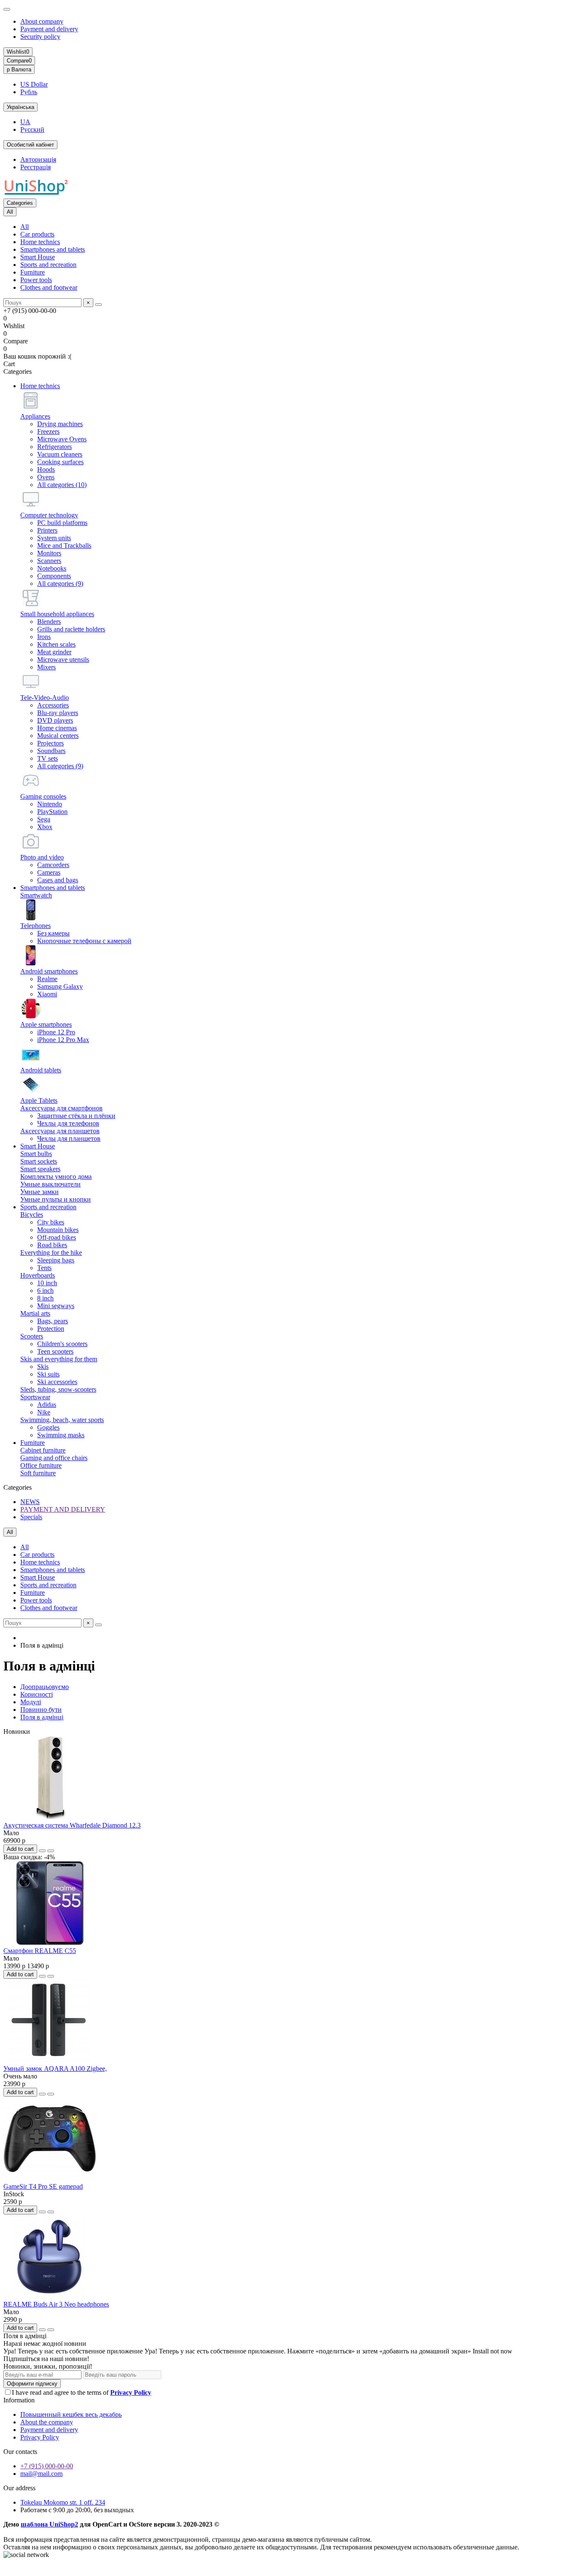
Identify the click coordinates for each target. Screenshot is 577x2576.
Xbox (45, 827)
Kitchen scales (56, 644)
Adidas (47, 1405)
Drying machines (60, 424)
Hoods (46, 469)
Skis (43, 1367)
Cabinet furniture (43, 1450)
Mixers (46, 667)
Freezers (48, 431)
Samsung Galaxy (60, 986)
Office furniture (41, 1465)
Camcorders (53, 865)
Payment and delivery (49, 29)
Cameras (49, 872)
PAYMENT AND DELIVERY (63, 1509)
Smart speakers (40, 1169)
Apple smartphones (46, 1024)
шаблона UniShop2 (49, 2524)
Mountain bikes (58, 1230)
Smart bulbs (36, 1154)
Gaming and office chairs (54, 1458)
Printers (47, 530)
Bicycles (32, 1215)
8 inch (45, 1298)
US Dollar (34, 84)
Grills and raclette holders (71, 629)
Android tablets (41, 1070)
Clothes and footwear (49, 287)
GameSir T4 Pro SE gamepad (43, 2186)
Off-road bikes (57, 1237)
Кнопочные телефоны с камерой (84, 941)
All (24, 227)
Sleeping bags (56, 1260)
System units (54, 538)
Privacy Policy (40, 2437)
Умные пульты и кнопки (56, 1199)
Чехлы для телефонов (68, 1123)
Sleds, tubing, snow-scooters (58, 1389)
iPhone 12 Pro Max (63, 1040)
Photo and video (42, 857)
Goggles (48, 1427)
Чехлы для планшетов (69, 1138)
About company (42, 21)
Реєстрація (35, 167)
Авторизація (38, 159)
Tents (44, 1268)
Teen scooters (55, 1351)
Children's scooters (62, 1344)
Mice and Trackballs (64, 545)
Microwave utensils (63, 660)
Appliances (35, 416)
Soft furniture (38, 1473)
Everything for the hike (51, 1253)
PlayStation (52, 812)
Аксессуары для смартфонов (61, 1108)
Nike (44, 1412)
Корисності (37, 1694)
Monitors (49, 553)
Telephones (35, 926)
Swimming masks (61, 1435)
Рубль (29, 92)
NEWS (30, 1502)
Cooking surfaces (60, 462)
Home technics (40, 242)
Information (19, 2400)
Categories (20, 203)
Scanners (49, 561)
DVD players (55, 720)
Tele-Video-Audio (45, 698)
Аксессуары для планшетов (60, 1131)
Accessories (53, 705)
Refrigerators (54, 447)
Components (54, 576)
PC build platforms (62, 523)
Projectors (50, 743)
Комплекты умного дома (56, 1176)
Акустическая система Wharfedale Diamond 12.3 (72, 1825)
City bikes (51, 1222)
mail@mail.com (41, 2474)
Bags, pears (53, 1321)
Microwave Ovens (62, 439)
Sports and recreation (48, 265)
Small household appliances (57, 614)
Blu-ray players (58, 713)
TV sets (48, 758)
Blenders (49, 622)
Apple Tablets (39, 1100)
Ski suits (48, 1374)
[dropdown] (7, 9)
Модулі (31, 1702)
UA (25, 122)
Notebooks (52, 568)
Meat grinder (54, 652)
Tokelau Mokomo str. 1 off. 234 (63, 2502)
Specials (31, 1517)
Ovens (46, 477)
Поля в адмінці (42, 1717)
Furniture (33, 272)
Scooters (32, 1336)
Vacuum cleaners (60, 454)
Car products (37, 234)
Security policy (40, 37)
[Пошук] (98, 305)
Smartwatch (36, 895)
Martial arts (35, 1313)
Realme (47, 979)
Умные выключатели (50, 1184)
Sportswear (35, 1397)
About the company (47, 2422)
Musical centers (58, 736)
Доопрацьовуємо (45, 1687)
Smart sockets (39, 1161)
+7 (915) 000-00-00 (47, 2466)
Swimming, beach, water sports (62, 1420)
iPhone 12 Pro (56, 1032)
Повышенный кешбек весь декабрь (71, 2414)
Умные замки (39, 1192)
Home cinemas (57, 728)
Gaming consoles (43, 796)
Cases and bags (58, 880)
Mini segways (56, 1306)
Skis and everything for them (59, 1359)
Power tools (36, 280)
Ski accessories (57, 1382)
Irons (44, 637)
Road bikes (52, 1245)
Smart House (38, 257)
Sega (44, 819)
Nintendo (50, 804)
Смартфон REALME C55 (40, 1951)
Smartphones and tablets (53, 249)
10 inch (47, 1283)
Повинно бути (41, 1710)
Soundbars (51, 751)
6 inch (45, 1291)
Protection (51, 1329)
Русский (32, 129)
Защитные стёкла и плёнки (76, 1116)
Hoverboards (38, 1275)
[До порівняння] (51, 1851)
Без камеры (53, 933)
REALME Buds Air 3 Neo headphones (56, 2304)
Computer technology (49, 515)
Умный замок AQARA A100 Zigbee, (55, 2069)
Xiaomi (47, 994)
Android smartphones (49, 971)
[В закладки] (42, 1851)
